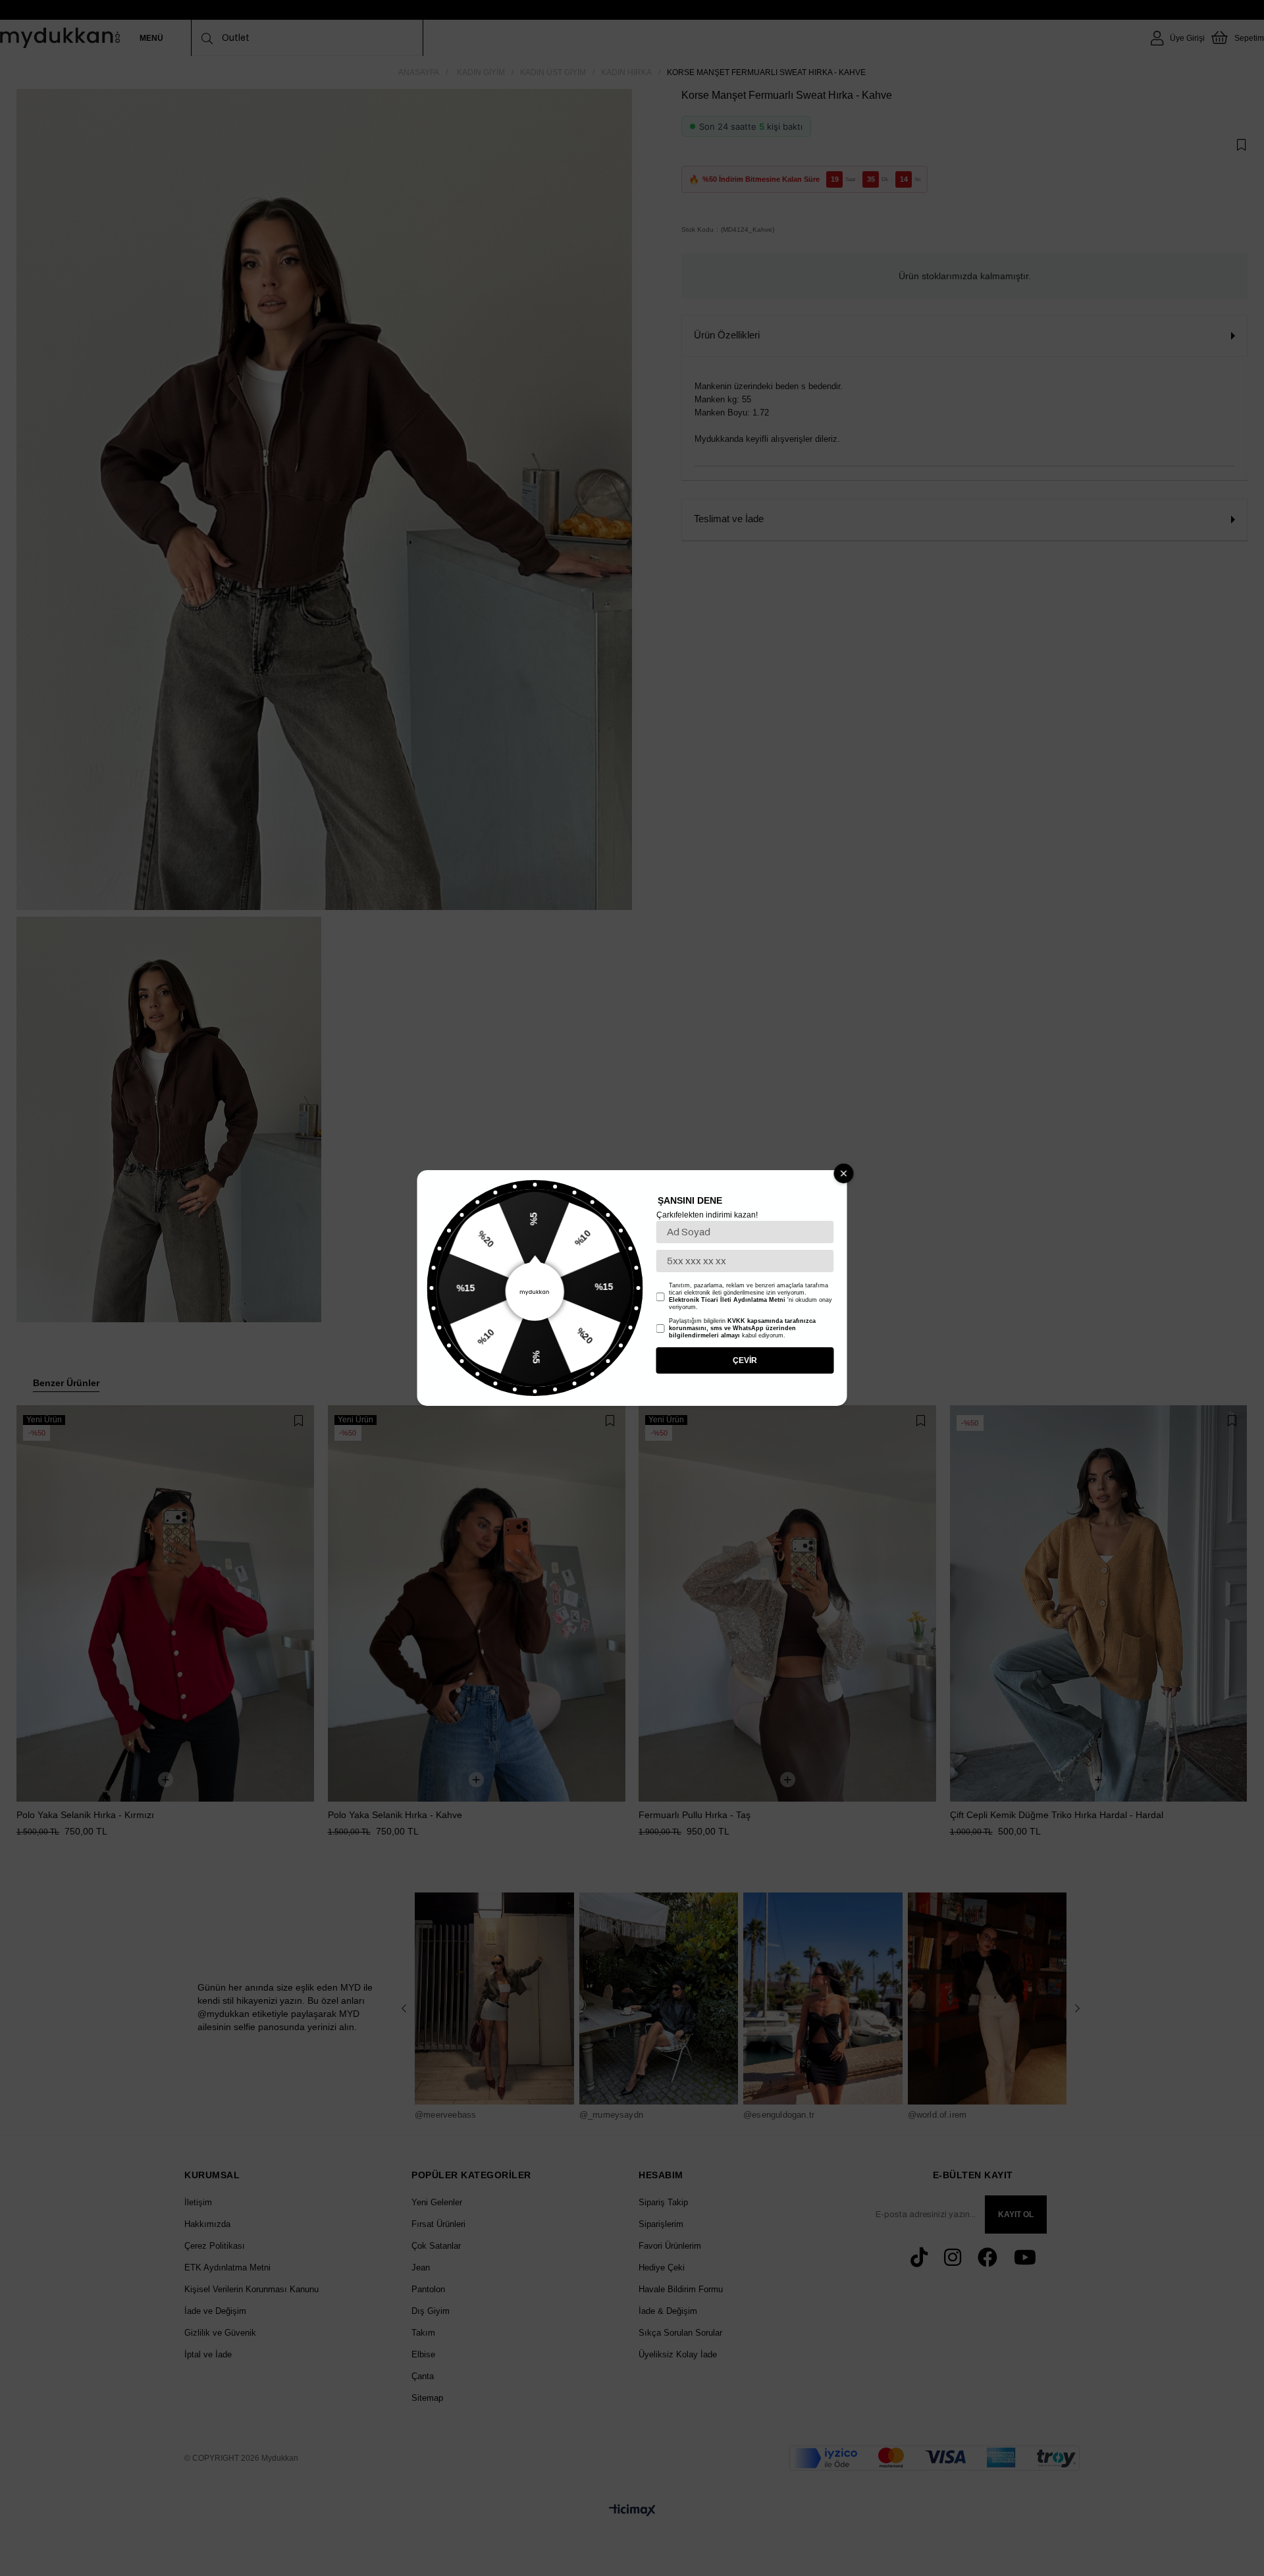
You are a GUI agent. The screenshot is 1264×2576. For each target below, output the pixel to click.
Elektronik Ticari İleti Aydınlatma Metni (727, 1300)
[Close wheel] (844, 1173)
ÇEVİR (745, 1360)
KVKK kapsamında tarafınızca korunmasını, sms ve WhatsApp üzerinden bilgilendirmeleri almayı (742, 1328)
